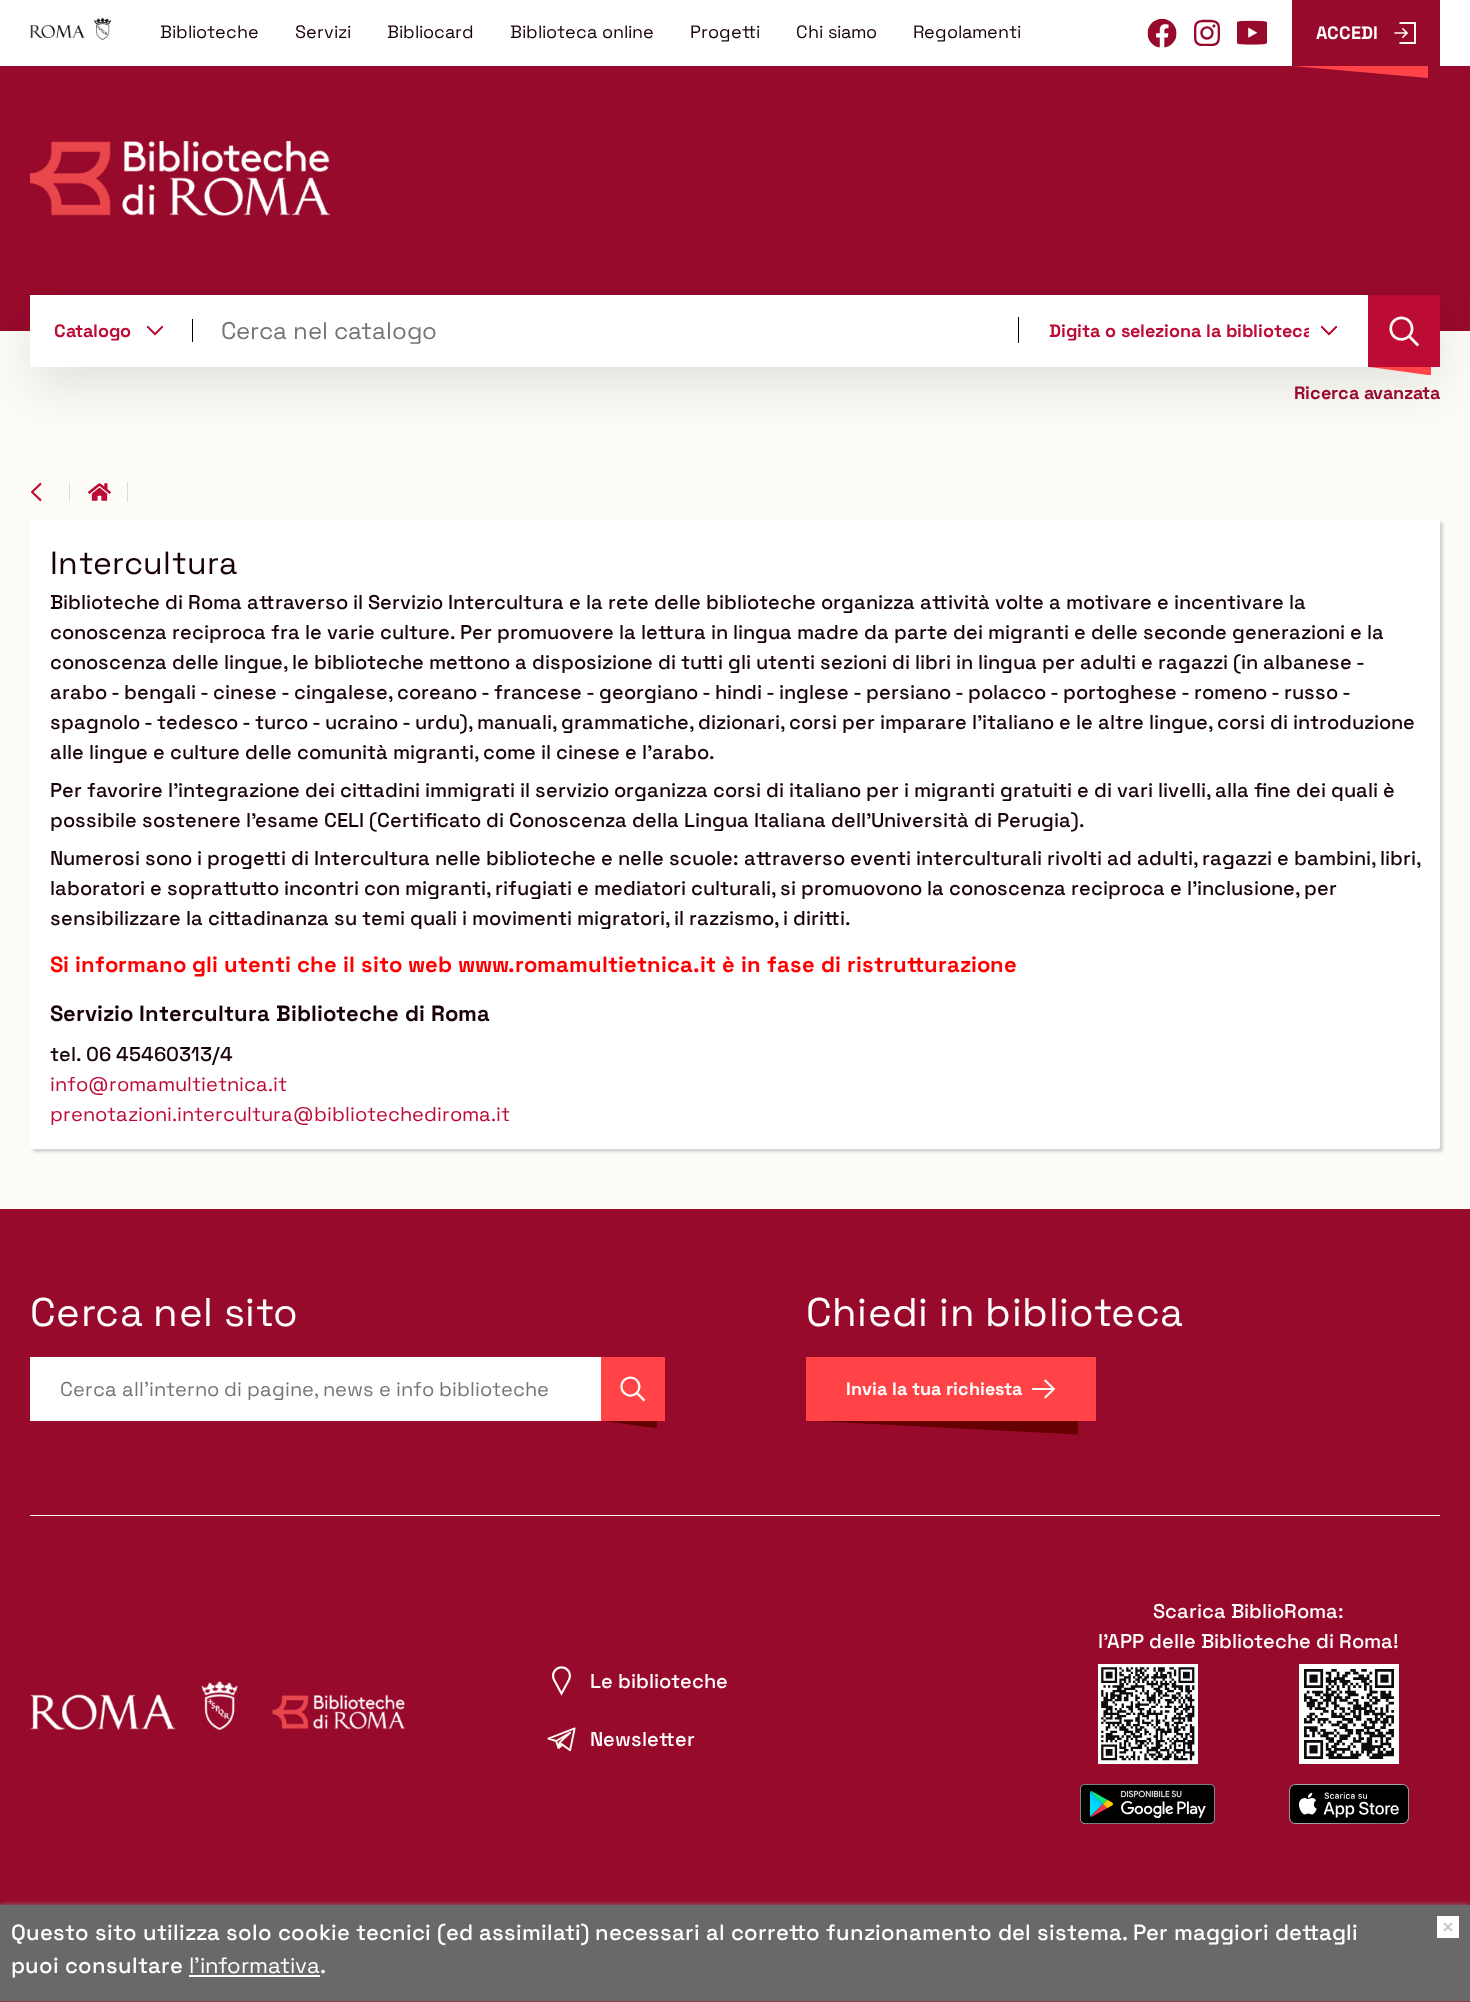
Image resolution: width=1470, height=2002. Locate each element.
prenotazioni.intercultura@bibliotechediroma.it (280, 1114)
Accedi (1347, 32)
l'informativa (254, 1965)
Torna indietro (50, 492)
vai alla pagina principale (108, 492)
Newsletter (642, 1739)
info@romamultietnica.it (168, 1084)
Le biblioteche (659, 1681)
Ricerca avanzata (1367, 393)
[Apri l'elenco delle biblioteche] (1329, 330)
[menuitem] (209, 31)
